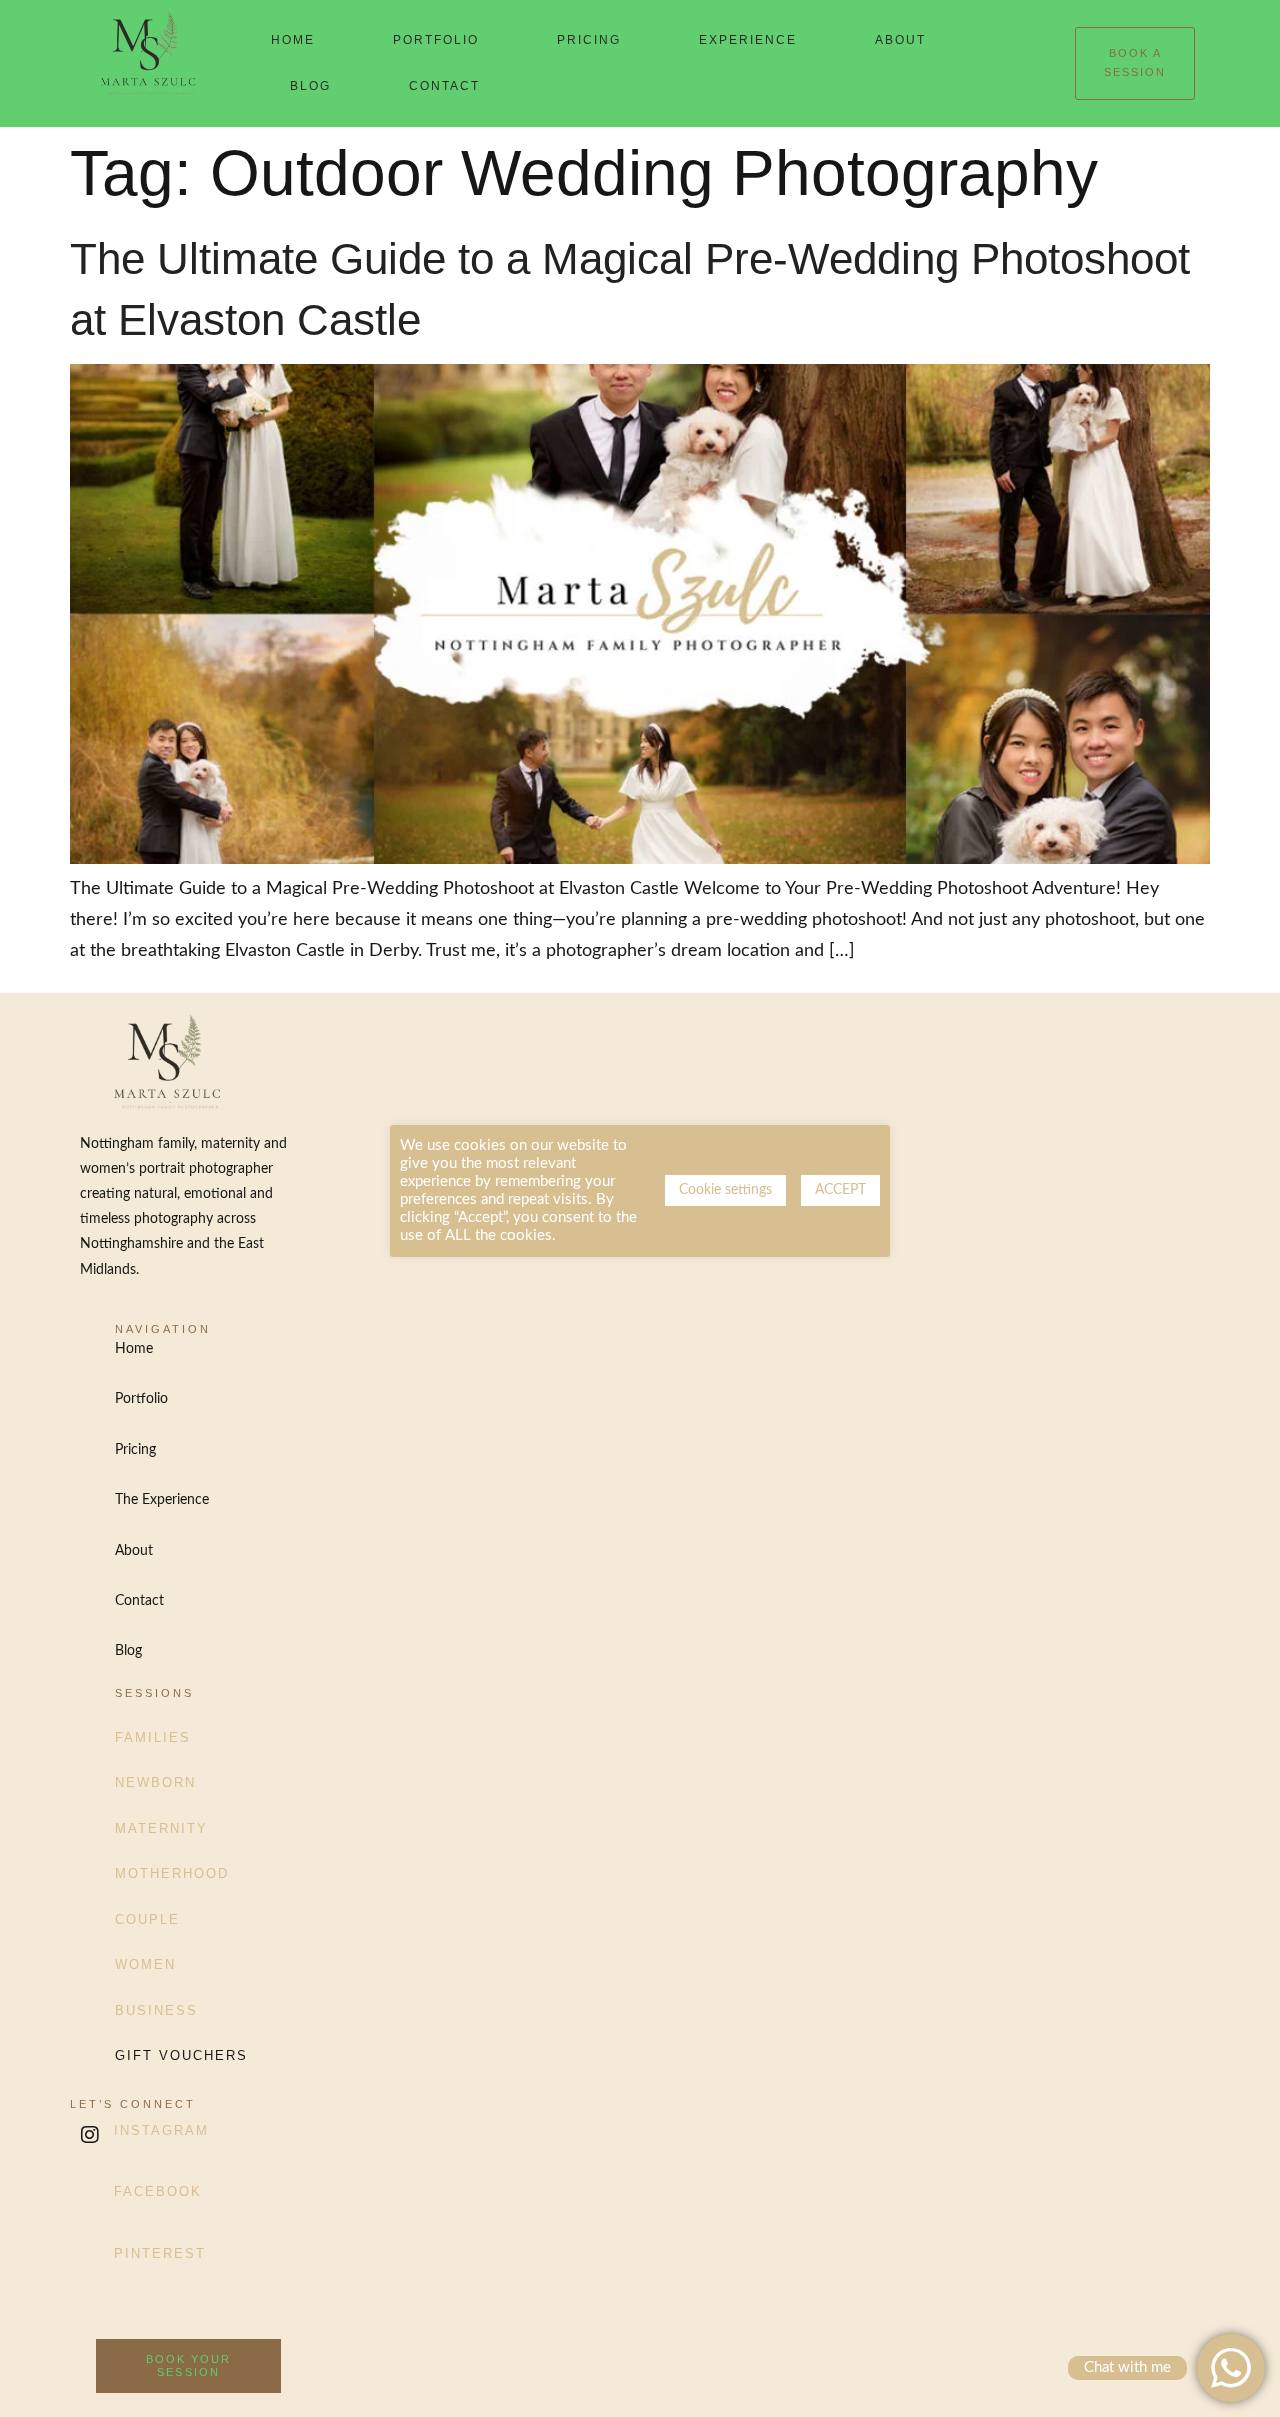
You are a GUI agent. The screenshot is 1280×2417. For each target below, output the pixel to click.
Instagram (161, 2130)
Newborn (155, 1782)
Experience (748, 40)
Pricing (589, 40)
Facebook (158, 2191)
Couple (147, 1919)
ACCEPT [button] (840, 1190)
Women (145, 1964)
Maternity (161, 1828)
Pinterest (160, 2253)
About (900, 40)
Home (293, 40)
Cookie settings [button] (725, 1190)
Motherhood (172, 1873)
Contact (444, 86)
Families (153, 1737)
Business (156, 2010)
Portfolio (436, 40)
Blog (310, 86)
